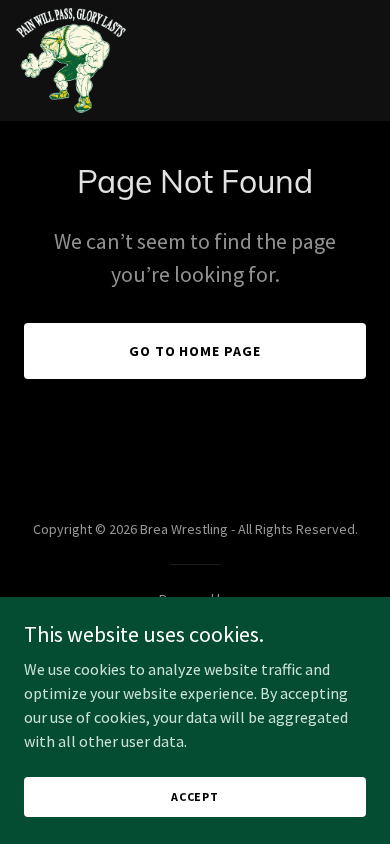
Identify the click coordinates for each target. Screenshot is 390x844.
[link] (71, 60)
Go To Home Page (195, 351)
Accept (195, 796)
